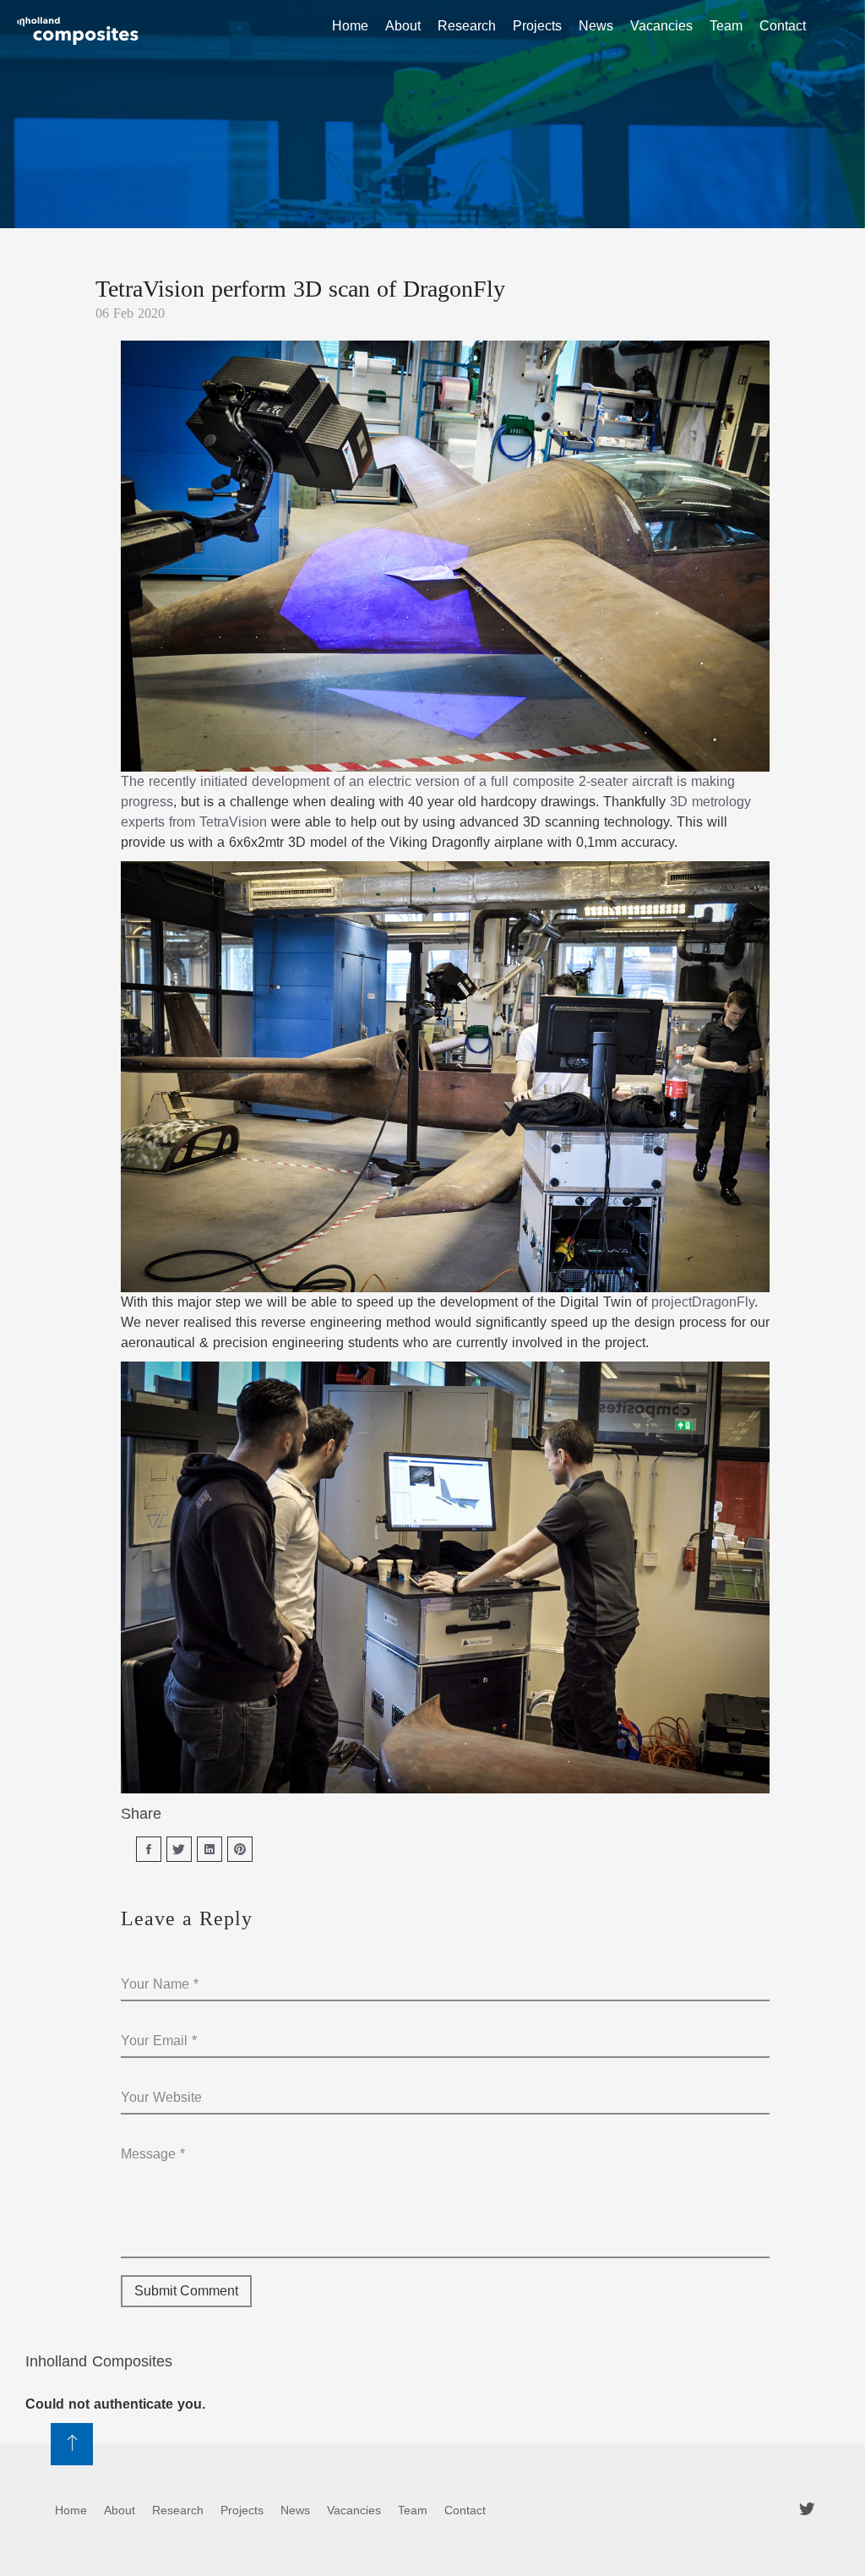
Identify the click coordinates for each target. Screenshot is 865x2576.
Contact (783, 26)
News (596, 26)
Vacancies (661, 26)
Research (467, 26)
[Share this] (149, 1849)
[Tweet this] (179, 1849)
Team (726, 26)
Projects (537, 26)
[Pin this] (240, 1849)
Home (350, 26)
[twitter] (807, 2509)
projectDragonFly (703, 1302)
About (403, 26)
